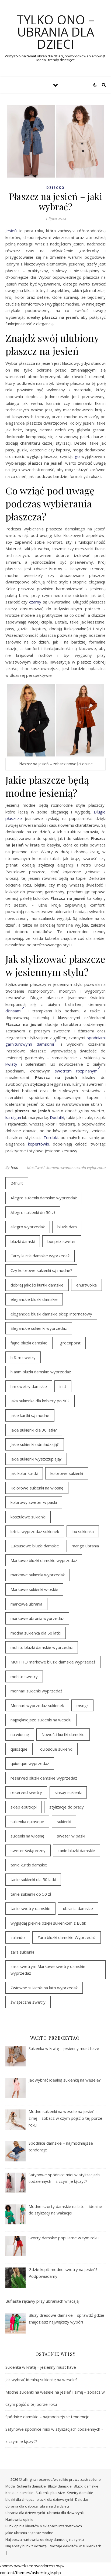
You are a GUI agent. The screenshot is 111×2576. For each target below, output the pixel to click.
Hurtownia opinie (19, 2519)
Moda (10, 2486)
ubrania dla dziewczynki (25, 2513)
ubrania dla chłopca (22, 2506)
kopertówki (38, 1144)
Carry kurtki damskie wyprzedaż (40, 1256)
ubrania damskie (78, 1908)
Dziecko (55, 188)
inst (63, 1386)
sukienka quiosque (27, 1822)
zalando (18, 1937)
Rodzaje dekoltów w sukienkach (75, 2546)
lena (15, 1167)
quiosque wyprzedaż (30, 1763)
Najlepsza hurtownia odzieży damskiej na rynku (45, 2539)
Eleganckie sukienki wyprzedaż (39, 1328)
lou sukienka (83, 1531)
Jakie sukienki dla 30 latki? (34, 1430)
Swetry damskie (80, 2493)
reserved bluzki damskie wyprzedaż (44, 1778)
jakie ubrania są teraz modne (29, 2533)
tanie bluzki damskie (77, 1850)
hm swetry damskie (29, 1386)
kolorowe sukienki (67, 1473)
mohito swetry (24, 1676)
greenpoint (70, 1343)
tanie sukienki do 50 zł (31, 1894)
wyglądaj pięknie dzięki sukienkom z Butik (48, 1923)
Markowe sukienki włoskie (34, 1589)
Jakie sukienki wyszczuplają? (36, 1459)
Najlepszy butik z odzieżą (26, 2546)
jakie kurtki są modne (30, 1415)
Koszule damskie (19, 2493)
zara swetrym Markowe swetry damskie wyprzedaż (48, 1970)
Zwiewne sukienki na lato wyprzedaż (44, 1988)
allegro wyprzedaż (28, 1227)
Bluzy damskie (60, 2486)
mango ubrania (85, 1546)
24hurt (17, 1183)
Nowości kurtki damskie (63, 1734)
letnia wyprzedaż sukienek (35, 1531)
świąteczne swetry (28, 2002)
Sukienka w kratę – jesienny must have (41, 2367)
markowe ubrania (26, 1604)
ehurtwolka (86, 1285)
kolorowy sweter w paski (34, 1502)
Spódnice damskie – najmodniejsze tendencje (47, 2417)
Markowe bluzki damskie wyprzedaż (44, 1560)
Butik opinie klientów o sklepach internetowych (44, 2526)
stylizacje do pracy (67, 1807)
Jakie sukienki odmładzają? (35, 1444)
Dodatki (57, 1117)
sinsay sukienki (68, 1792)
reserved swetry (26, 1792)
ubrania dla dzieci (54, 2506)
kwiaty (11, 1064)
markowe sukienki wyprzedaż (38, 1575)
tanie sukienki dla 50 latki (33, 1879)
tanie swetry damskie (30, 1908)
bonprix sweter (62, 1241)
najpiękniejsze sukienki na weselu (41, 1720)
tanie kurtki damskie (29, 1865)
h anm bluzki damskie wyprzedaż (41, 1372)
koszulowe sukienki (28, 1517)
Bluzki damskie (86, 2486)
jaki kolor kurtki (24, 1473)
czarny (35, 602)
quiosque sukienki (56, 1749)
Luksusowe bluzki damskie (35, 1546)
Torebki (51, 1137)
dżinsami (13, 1011)
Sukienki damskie (31, 2486)
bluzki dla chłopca (20, 2499)
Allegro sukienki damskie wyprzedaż (44, 1198)
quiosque (19, 1749)
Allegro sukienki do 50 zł (33, 1212)
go (77, 456)
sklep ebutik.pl (24, 1807)
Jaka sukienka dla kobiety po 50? (40, 1401)
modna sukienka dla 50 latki (36, 1633)
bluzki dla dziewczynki (55, 2499)
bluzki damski (23, 1241)
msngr (82, 1705)
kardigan (13, 1117)
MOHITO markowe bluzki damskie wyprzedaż (53, 1662)
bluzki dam (67, 1227)
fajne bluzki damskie (29, 1343)
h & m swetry (23, 1357)
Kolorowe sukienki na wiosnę (37, 1488)
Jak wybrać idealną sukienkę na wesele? (41, 2380)
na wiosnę (20, 1734)
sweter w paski (71, 1836)
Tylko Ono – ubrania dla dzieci (56, 32)
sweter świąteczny (28, 1850)
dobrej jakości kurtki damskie (37, 1285)
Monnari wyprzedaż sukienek (37, 1705)
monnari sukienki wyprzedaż (36, 1691)
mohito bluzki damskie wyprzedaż (42, 1647)
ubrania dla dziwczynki (66, 2513)
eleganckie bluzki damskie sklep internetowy (51, 1314)
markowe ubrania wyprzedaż (37, 1618)
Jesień (11, 231)
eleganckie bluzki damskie (34, 1299)
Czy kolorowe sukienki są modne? (41, 1270)
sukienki (64, 1822)
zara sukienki (22, 1952)
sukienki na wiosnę (27, 1836)
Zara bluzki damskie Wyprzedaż (67, 1937)
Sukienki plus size (50, 2493)
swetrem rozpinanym (76, 1071)
